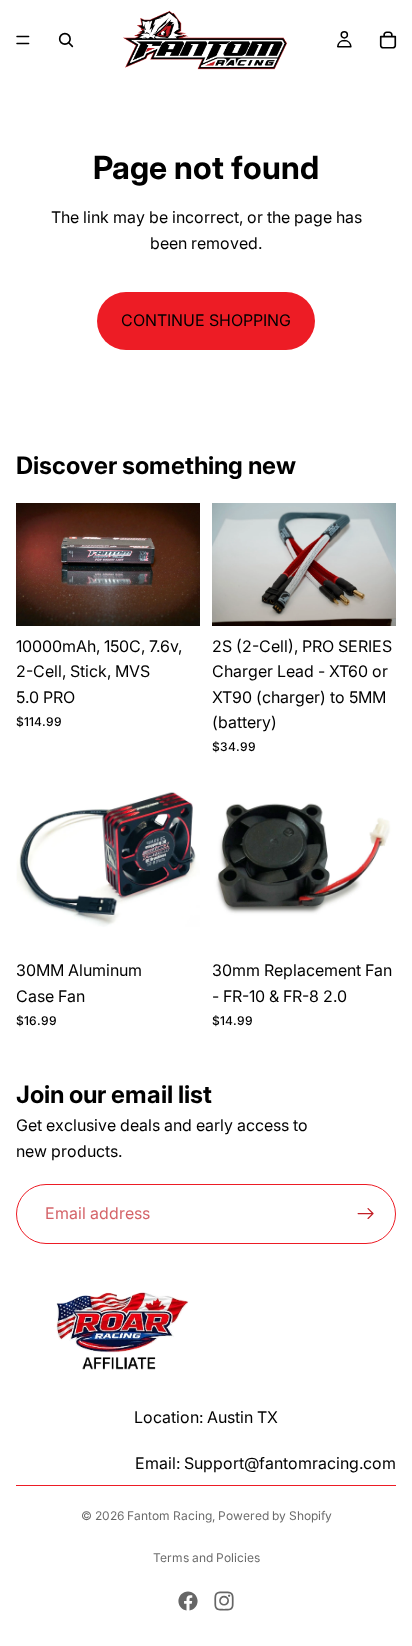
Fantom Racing (169, 1515)
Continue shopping (206, 320)
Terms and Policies (206, 1557)
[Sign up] (366, 1214)
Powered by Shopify (275, 1515)
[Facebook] (188, 1601)
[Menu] (23, 40)
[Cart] (388, 40)
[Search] (66, 40)
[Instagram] (224, 1601)
